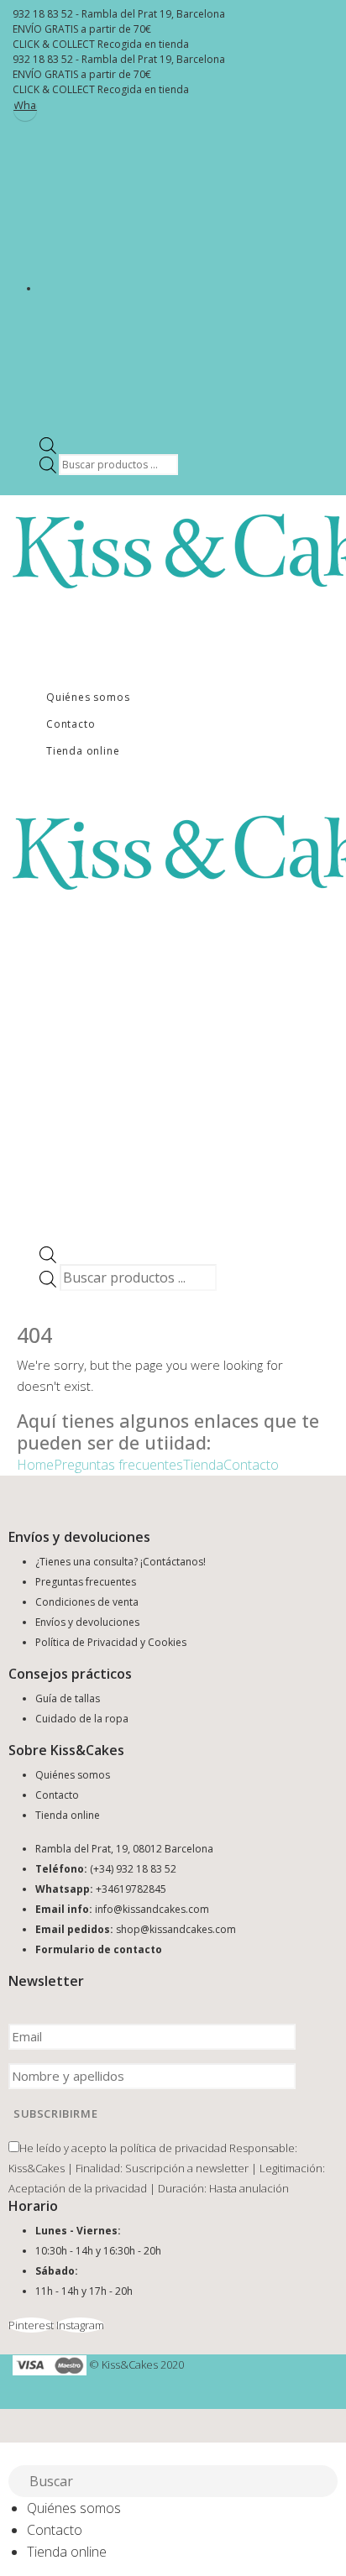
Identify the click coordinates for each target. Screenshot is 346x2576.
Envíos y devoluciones (87, 1622)
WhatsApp (25, 105)
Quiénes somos (88, 697)
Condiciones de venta (87, 1602)
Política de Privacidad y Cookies (111, 1642)
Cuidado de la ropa (82, 1719)
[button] (10, 2453)
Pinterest (31, 2325)
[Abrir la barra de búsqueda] (48, 444)
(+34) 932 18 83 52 (133, 1869)
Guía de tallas (68, 1698)
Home (35, 1465)
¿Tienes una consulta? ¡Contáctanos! (121, 1562)
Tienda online (83, 751)
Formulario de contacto (99, 1949)
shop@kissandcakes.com (176, 1929)
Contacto (71, 724)
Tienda (203, 1465)
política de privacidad (173, 2148)
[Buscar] (326, 2483)
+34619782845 (131, 1889)
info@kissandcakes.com (152, 1909)
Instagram (80, 2325)
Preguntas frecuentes (118, 1465)
